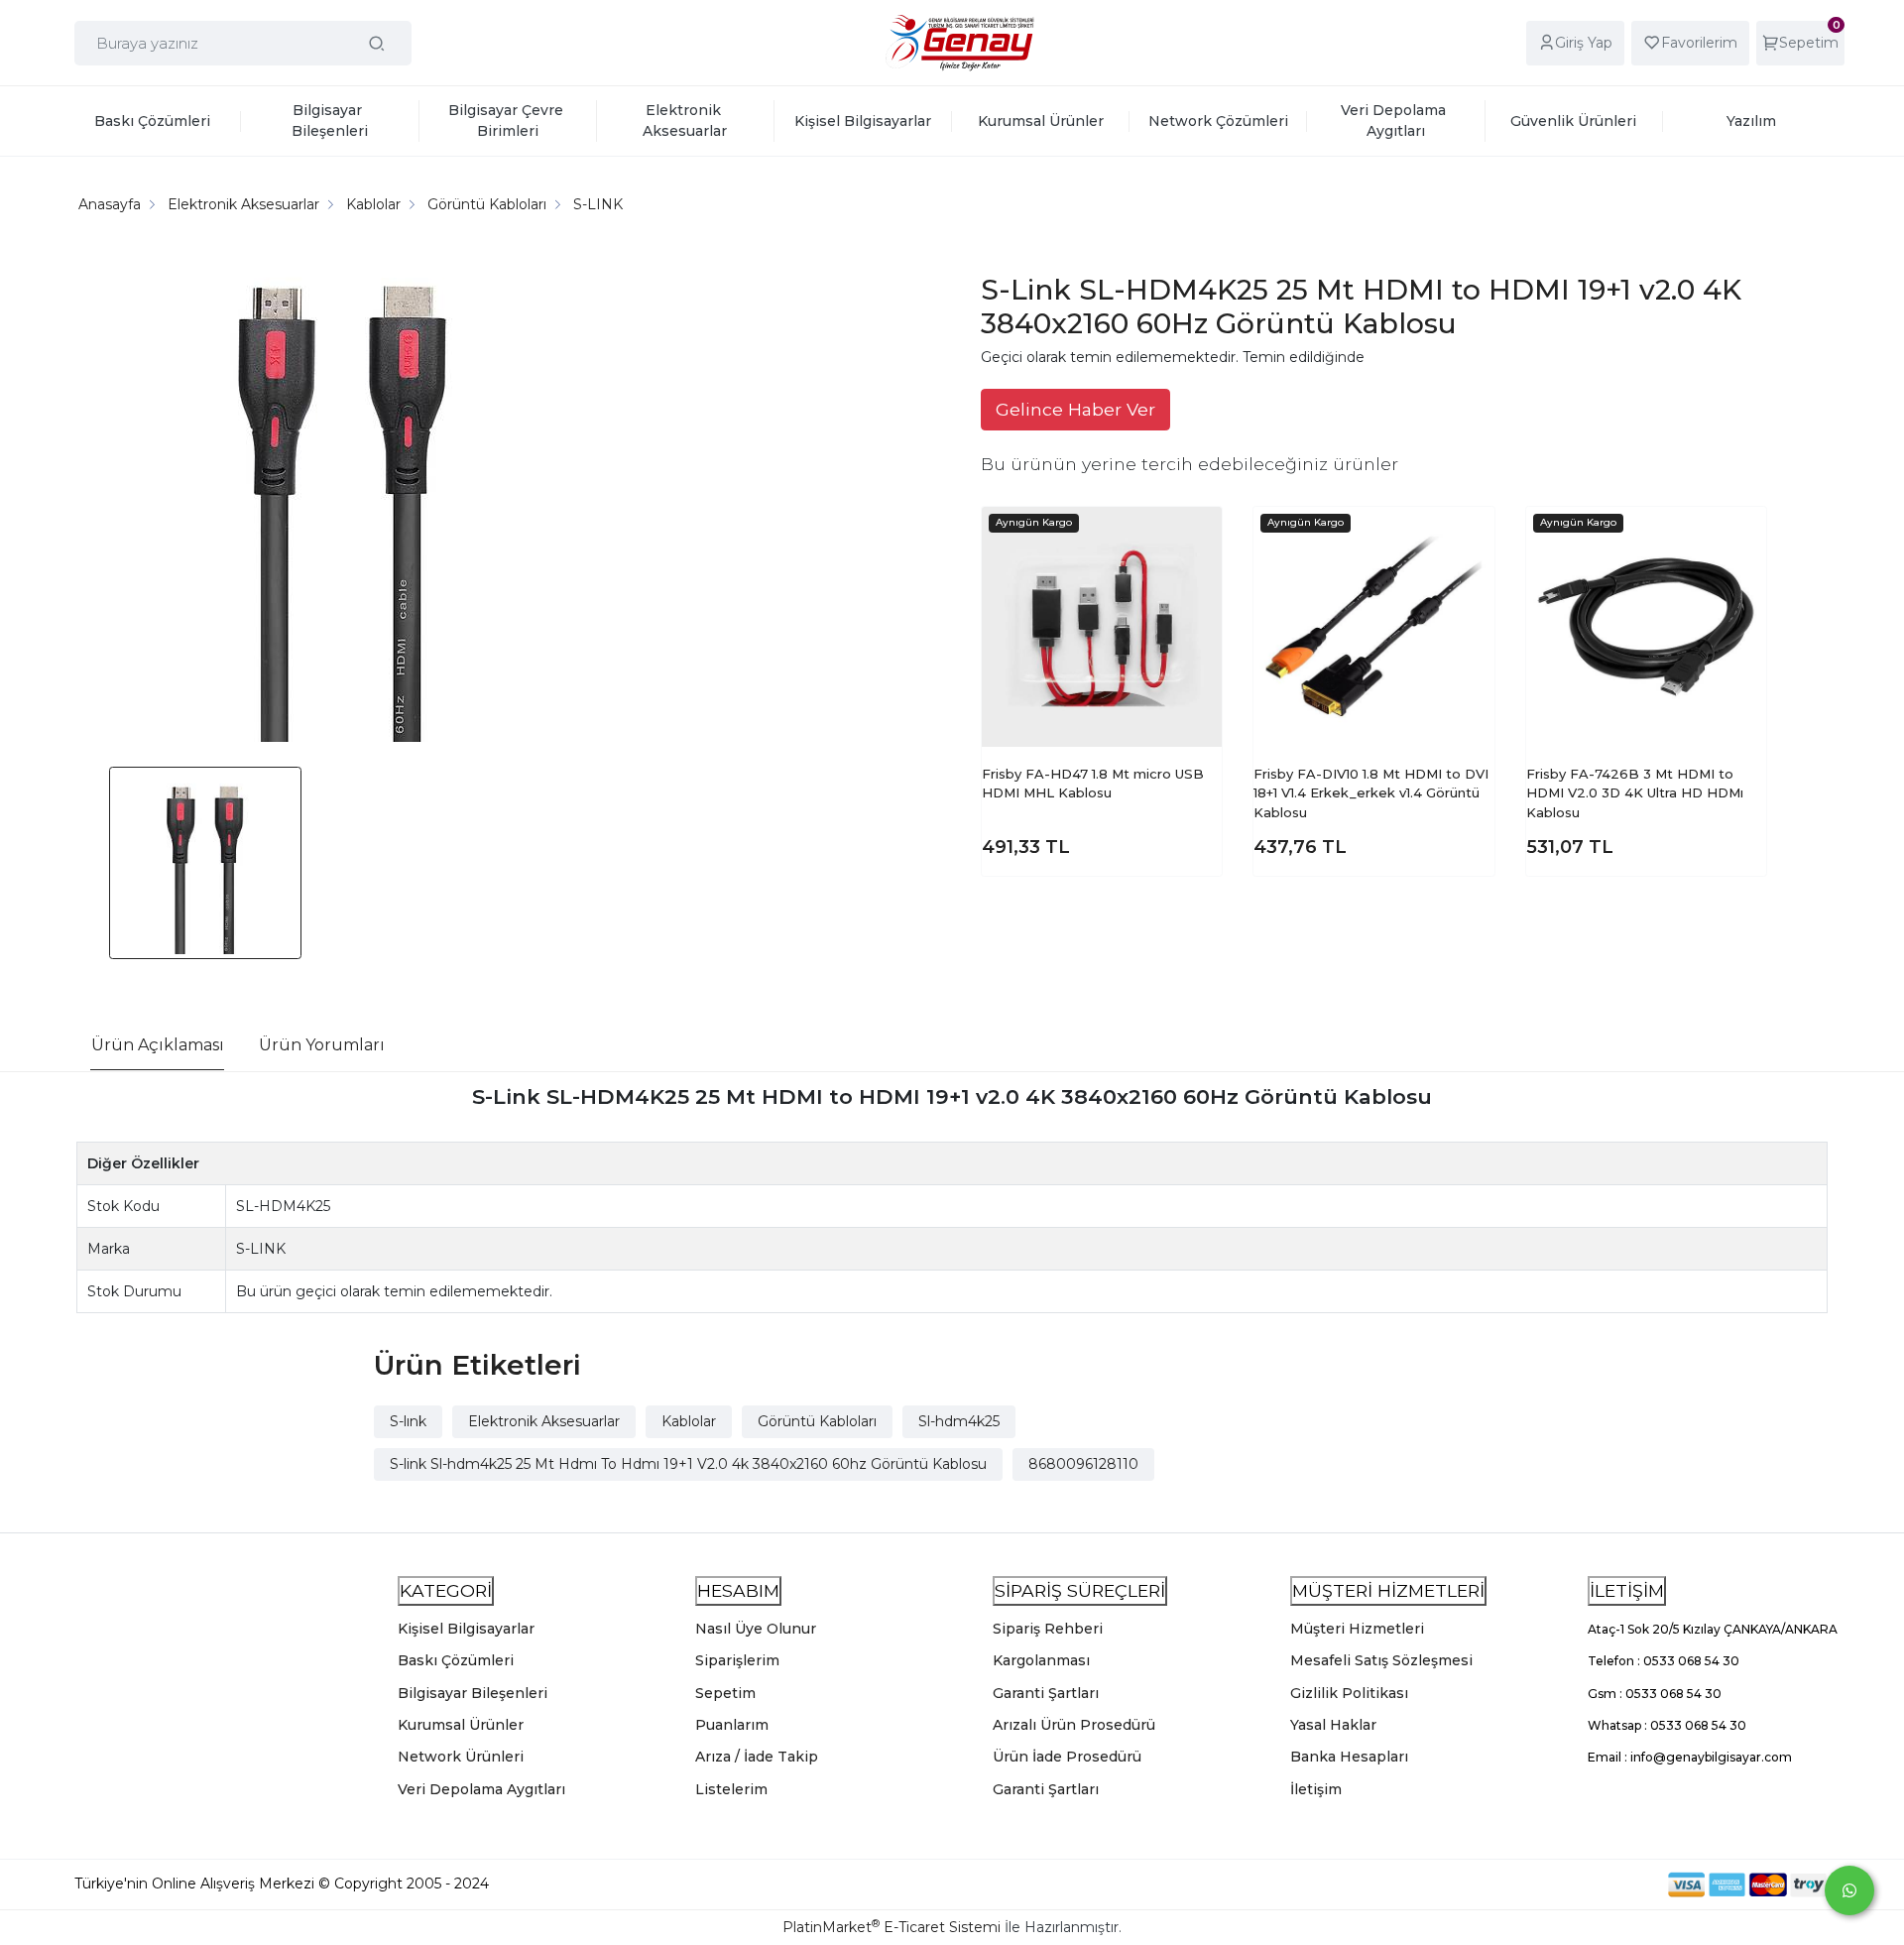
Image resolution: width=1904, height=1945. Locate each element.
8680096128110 (1083, 1464)
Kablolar (689, 1421)
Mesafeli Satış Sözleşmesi (1381, 1660)
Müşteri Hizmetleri (1357, 1629)
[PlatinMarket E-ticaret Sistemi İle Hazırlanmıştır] (1600, 1884)
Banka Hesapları (1349, 1757)
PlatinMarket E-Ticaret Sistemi (892, 1927)
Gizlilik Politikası (1349, 1693)
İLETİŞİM (1627, 1590)
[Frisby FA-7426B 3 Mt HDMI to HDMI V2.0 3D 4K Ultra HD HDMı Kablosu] (1646, 627)
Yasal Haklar (1333, 1725)
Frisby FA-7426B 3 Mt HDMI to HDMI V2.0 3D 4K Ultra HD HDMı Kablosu (1635, 793)
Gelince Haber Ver (1075, 409)
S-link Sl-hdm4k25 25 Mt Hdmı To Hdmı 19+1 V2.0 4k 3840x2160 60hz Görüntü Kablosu (688, 1464)
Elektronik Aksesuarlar (544, 1421)
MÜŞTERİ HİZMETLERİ (1388, 1590)
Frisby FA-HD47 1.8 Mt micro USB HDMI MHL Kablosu (1093, 784)
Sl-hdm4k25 (959, 1421)
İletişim (1316, 1789)
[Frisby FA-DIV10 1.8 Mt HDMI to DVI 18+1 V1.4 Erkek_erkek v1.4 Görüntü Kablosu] (1373, 627)
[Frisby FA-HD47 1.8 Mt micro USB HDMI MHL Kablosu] (1102, 627)
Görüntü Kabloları (817, 1421)
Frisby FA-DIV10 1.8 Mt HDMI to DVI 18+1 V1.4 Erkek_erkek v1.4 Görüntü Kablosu (1371, 793)
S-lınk (408, 1421)
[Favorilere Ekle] (1191, 537)
